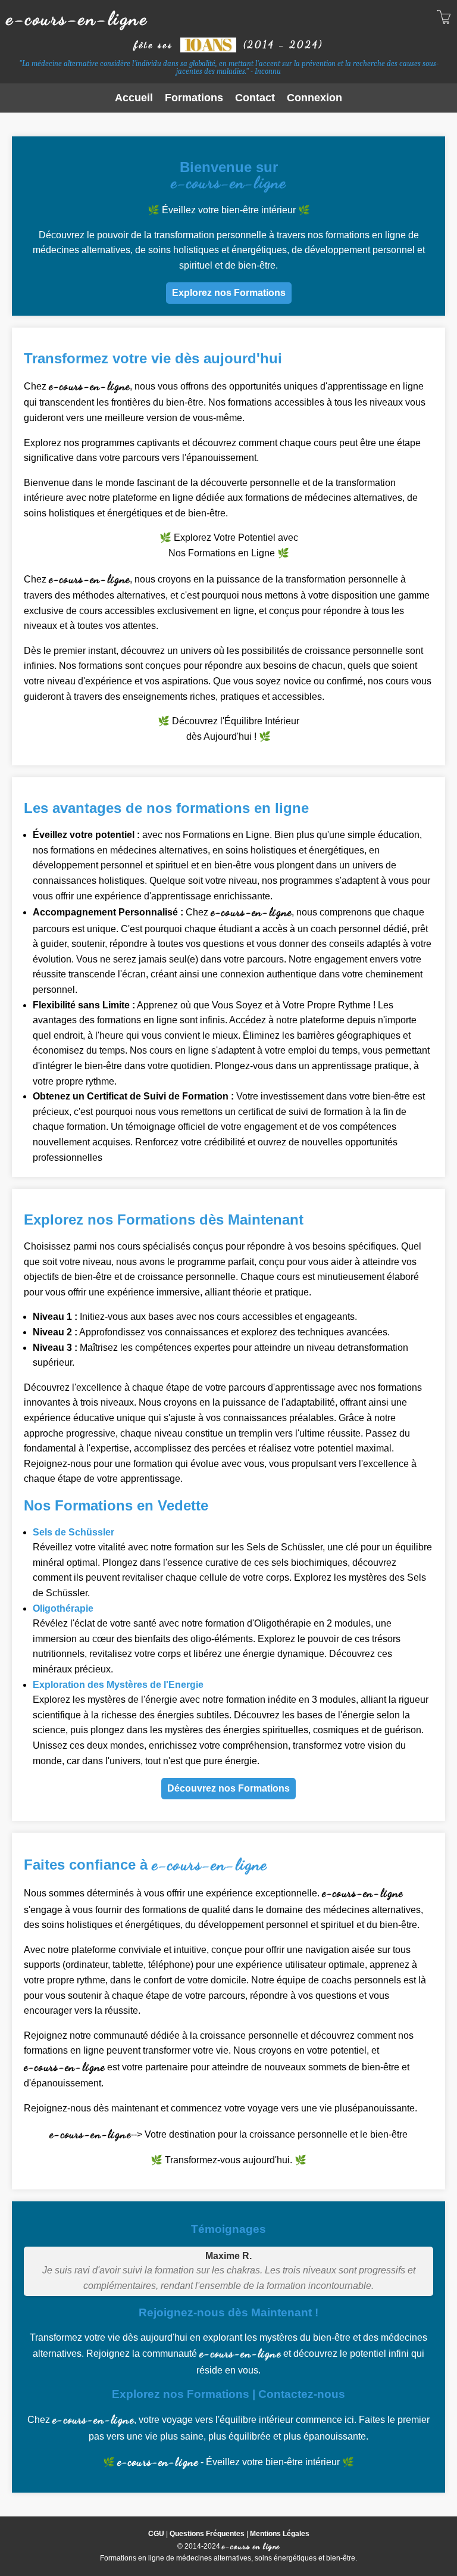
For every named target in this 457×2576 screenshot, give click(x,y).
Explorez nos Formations (229, 293)
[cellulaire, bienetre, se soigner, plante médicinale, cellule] (444, 19)
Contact (255, 98)
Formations (194, 98)
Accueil (134, 98)
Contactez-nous (302, 2394)
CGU (156, 2534)
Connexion (314, 98)
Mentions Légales (280, 2534)
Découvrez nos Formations (228, 1788)
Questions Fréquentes (207, 2534)
